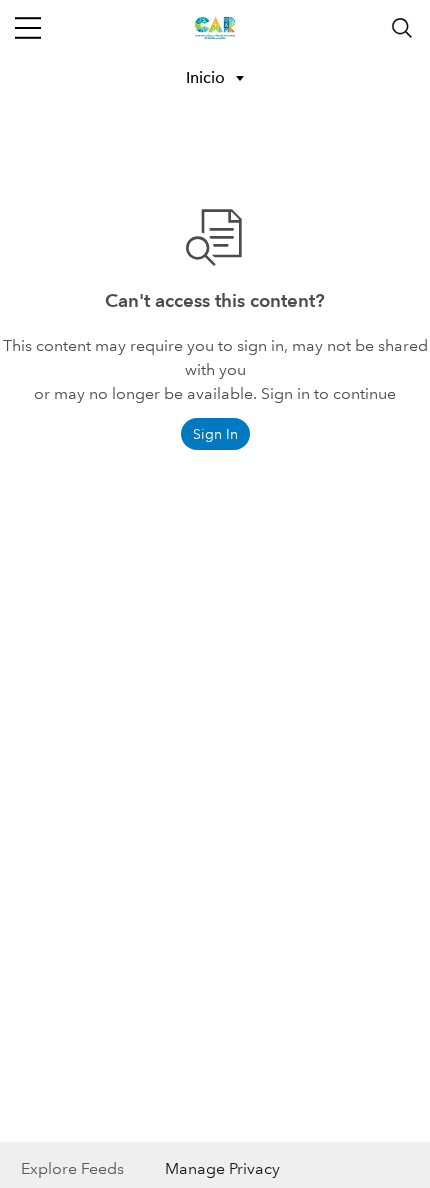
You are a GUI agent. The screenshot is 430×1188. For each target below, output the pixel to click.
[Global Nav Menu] (28, 28)
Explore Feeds (72, 1168)
